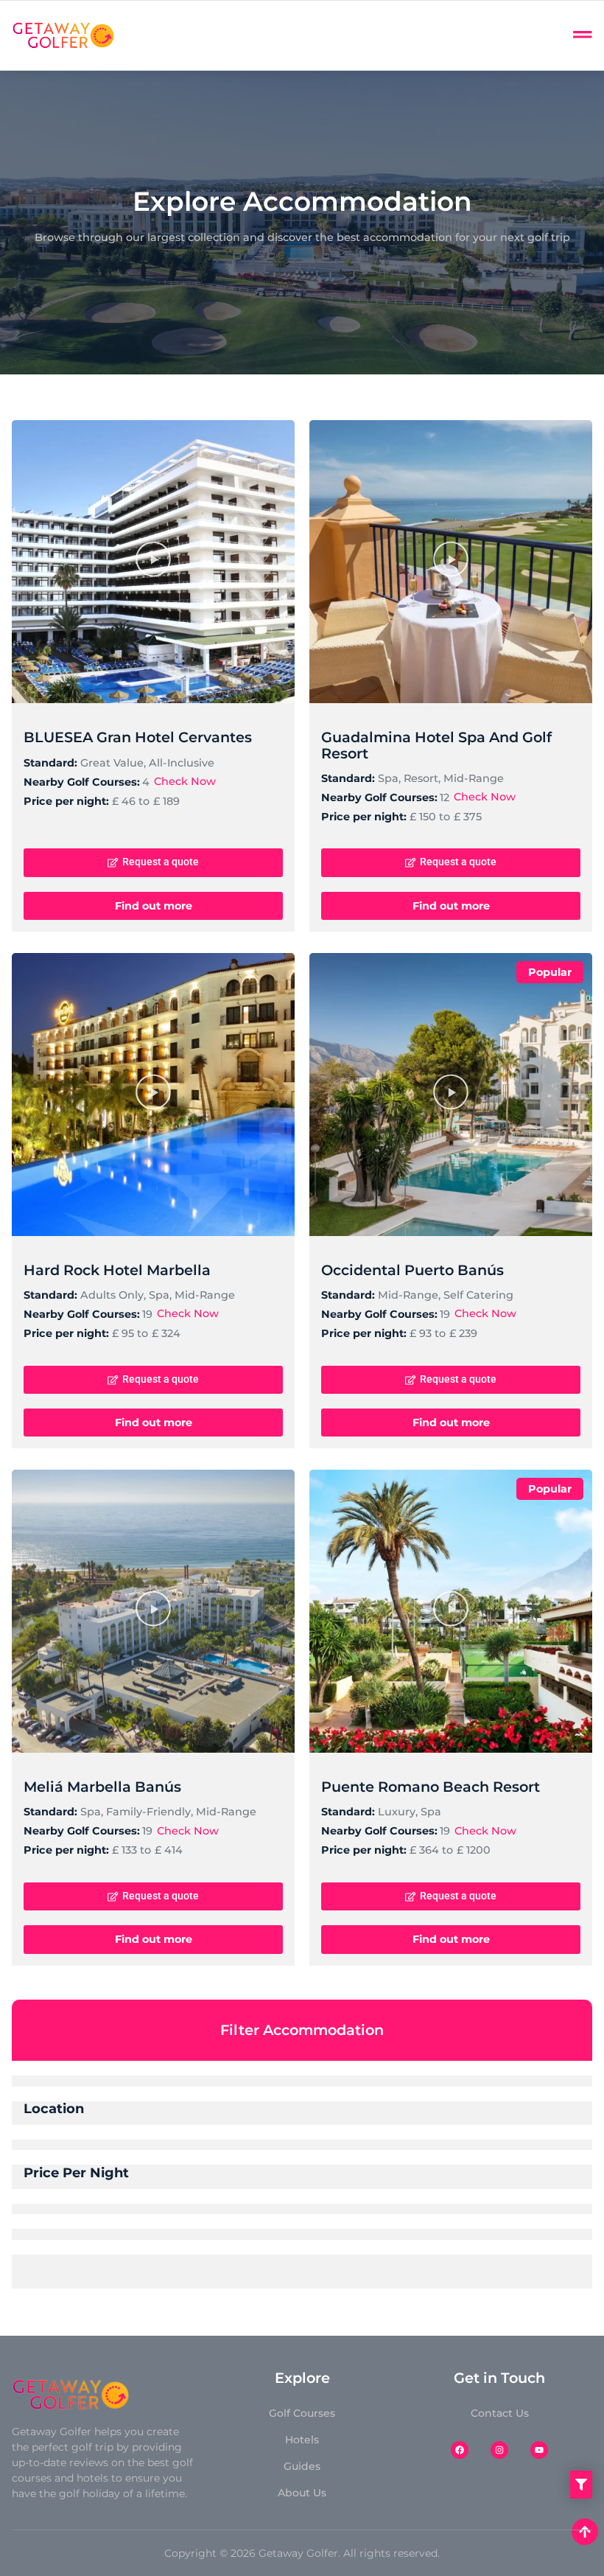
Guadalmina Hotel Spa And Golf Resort (436, 745)
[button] (153, 562)
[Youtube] (539, 2450)
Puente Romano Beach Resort (431, 1787)
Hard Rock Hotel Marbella (117, 1270)
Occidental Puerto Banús (412, 1270)
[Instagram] (499, 2450)
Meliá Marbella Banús (102, 1787)
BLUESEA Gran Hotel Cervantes (138, 737)
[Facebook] (460, 2450)
